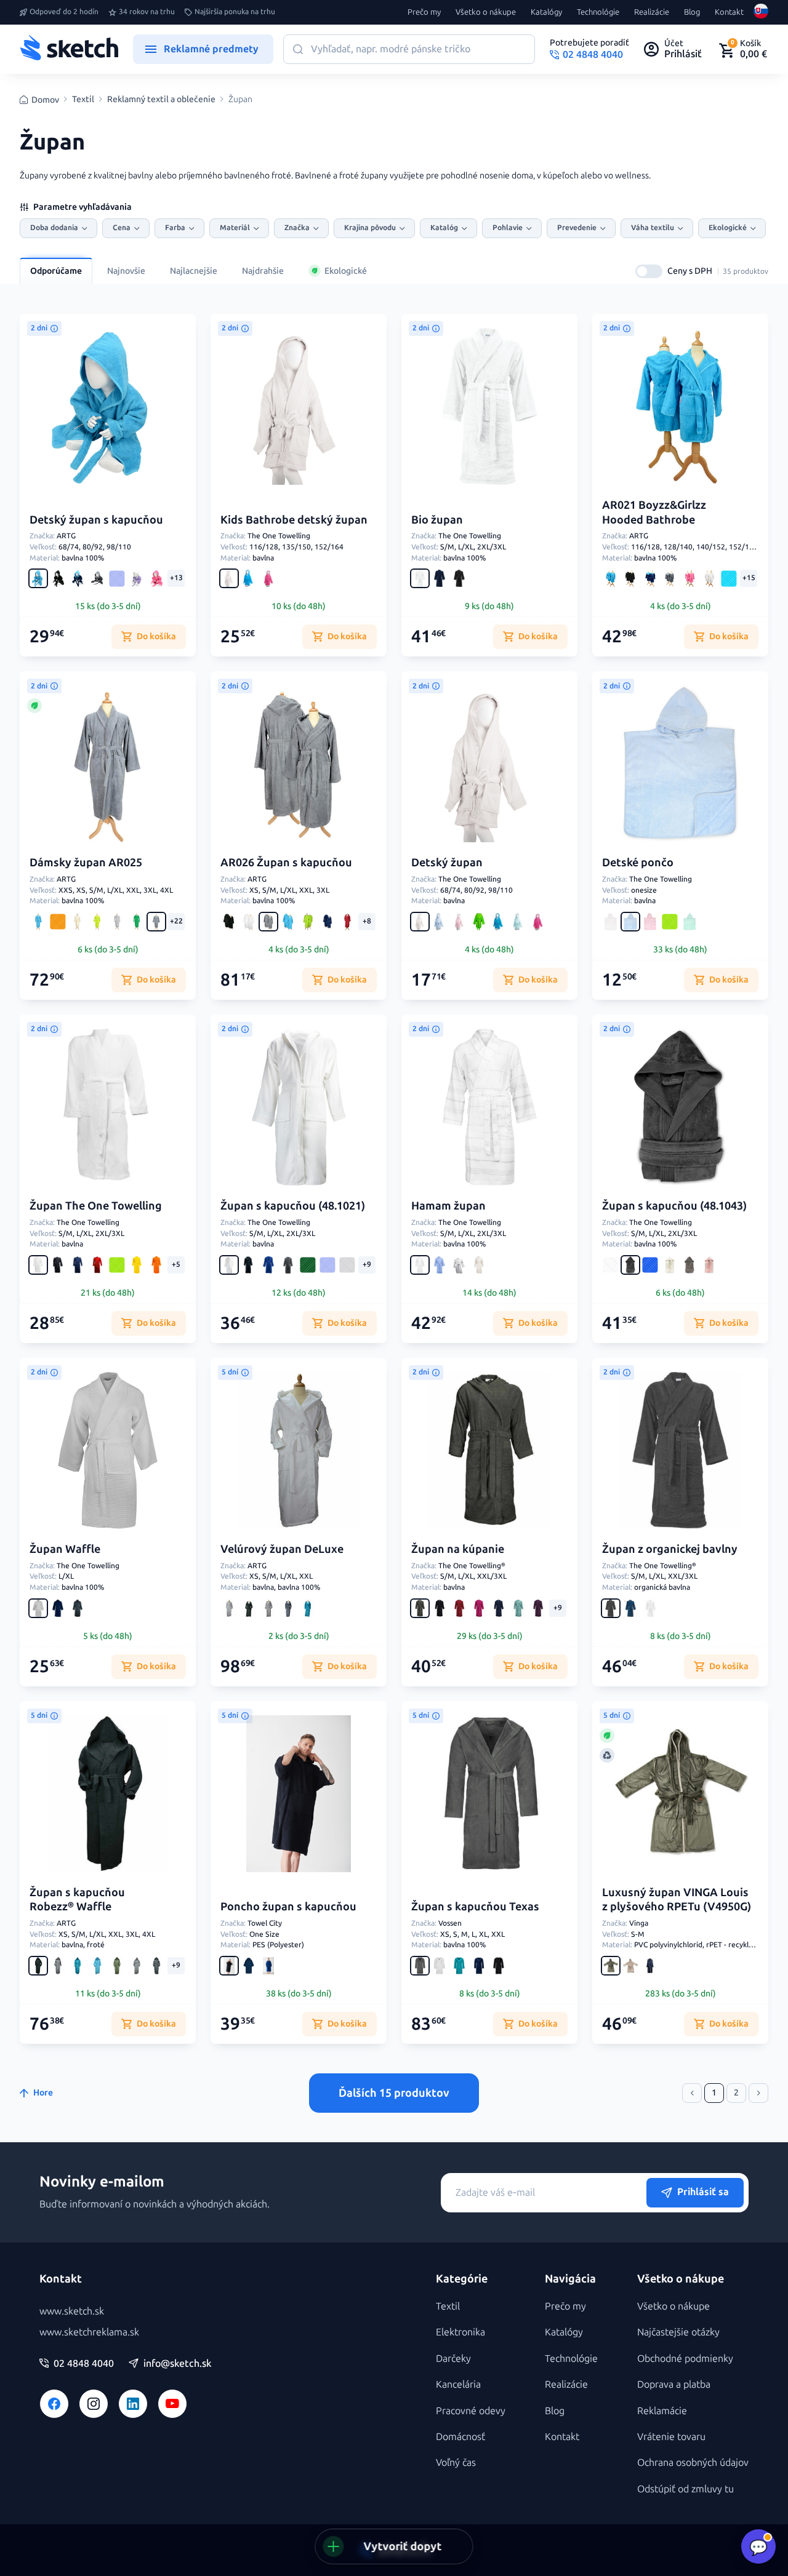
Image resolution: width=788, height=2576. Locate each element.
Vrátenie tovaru (671, 2437)
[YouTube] (172, 2404)
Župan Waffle (65, 1549)
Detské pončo (638, 863)
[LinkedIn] (133, 2404)
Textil (83, 100)
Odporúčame (56, 271)
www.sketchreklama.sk (89, 2332)
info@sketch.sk (177, 2364)
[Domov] (69, 49)
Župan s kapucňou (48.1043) (674, 1206)
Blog (692, 12)
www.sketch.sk (72, 2311)
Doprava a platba (674, 2384)
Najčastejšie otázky (678, 2332)
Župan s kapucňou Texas (475, 1907)
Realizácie (652, 12)
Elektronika (460, 2332)
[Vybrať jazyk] (761, 12)
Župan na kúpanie (458, 1549)
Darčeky (453, 2359)
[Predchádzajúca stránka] (692, 2093)
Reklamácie (662, 2411)
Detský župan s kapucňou (96, 520)
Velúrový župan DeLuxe (282, 1549)
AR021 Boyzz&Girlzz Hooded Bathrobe (654, 512)
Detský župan (447, 863)
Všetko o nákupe (486, 12)
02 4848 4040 (84, 2364)
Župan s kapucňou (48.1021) (293, 1206)
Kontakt (729, 12)
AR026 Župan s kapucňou (286, 863)
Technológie (598, 12)
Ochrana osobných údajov (693, 2462)
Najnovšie (126, 271)
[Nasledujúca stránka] (758, 2093)
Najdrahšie (263, 271)
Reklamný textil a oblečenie (161, 100)
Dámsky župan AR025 (86, 863)
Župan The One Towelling (96, 1206)
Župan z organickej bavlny (670, 1549)
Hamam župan (448, 1206)
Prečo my (424, 12)
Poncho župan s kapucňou (288, 1907)
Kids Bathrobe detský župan (294, 520)
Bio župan (437, 520)
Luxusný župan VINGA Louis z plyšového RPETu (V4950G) (677, 1900)
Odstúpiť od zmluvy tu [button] (685, 2489)
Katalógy (546, 12)
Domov (45, 100)
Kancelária (458, 2384)
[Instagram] (94, 2404)
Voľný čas (456, 2462)
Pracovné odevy (471, 2411)
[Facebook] (54, 2404)
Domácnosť (460, 2437)
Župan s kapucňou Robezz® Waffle (77, 1900)
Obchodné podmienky (685, 2359)
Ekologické (346, 271)
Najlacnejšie (194, 271)
